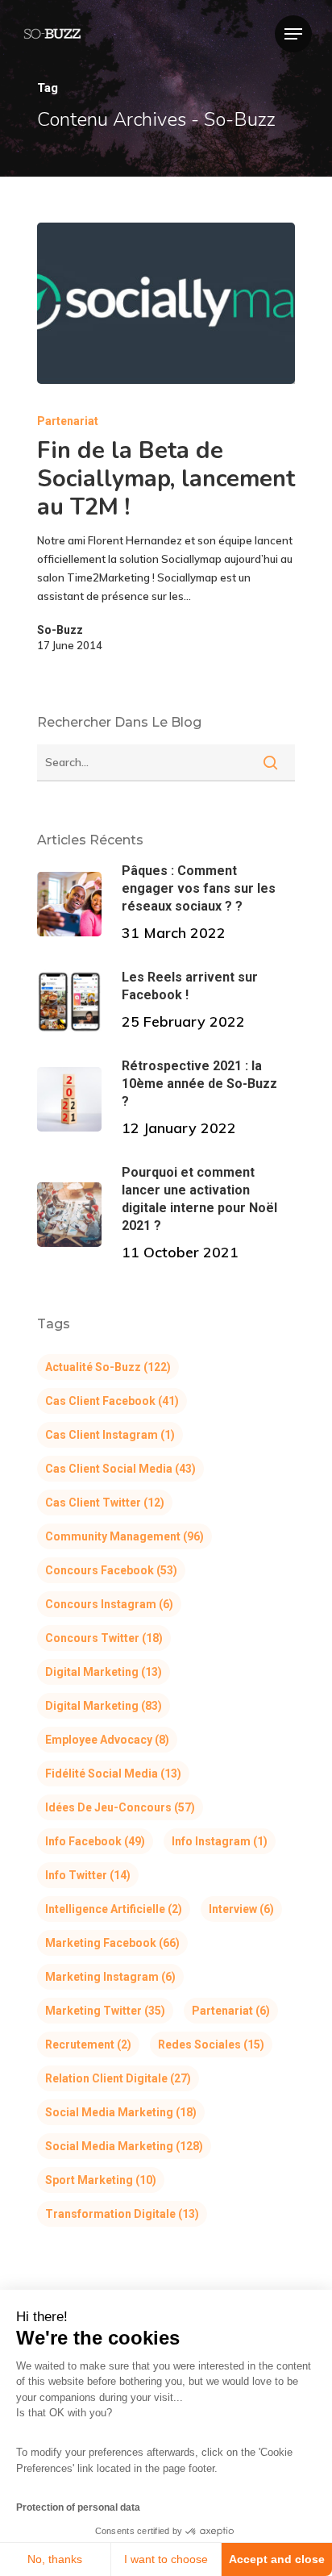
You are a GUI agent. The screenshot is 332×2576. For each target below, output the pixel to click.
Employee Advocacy (107, 1740)
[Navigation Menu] (293, 34)
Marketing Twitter (105, 2011)
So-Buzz (60, 630)
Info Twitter (88, 1875)
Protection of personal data (78, 2507)
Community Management (124, 1536)
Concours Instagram (109, 1604)
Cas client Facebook (112, 1401)
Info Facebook (95, 1841)
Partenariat (68, 421)
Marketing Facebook (112, 1943)
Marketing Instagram (110, 1977)
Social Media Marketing (121, 2112)
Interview (241, 1909)
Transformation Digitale (122, 2214)
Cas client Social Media (120, 1469)
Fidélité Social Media (113, 1774)
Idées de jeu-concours (120, 1807)
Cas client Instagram (110, 1435)
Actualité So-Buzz (108, 1367)
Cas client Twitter (105, 1503)
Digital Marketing (104, 1672)
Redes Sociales (211, 2045)
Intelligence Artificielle (114, 1909)
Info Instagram (220, 1841)
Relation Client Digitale (118, 2078)
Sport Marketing (101, 2180)
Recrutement (88, 2045)
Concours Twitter (104, 1638)
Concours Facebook (111, 1570)
